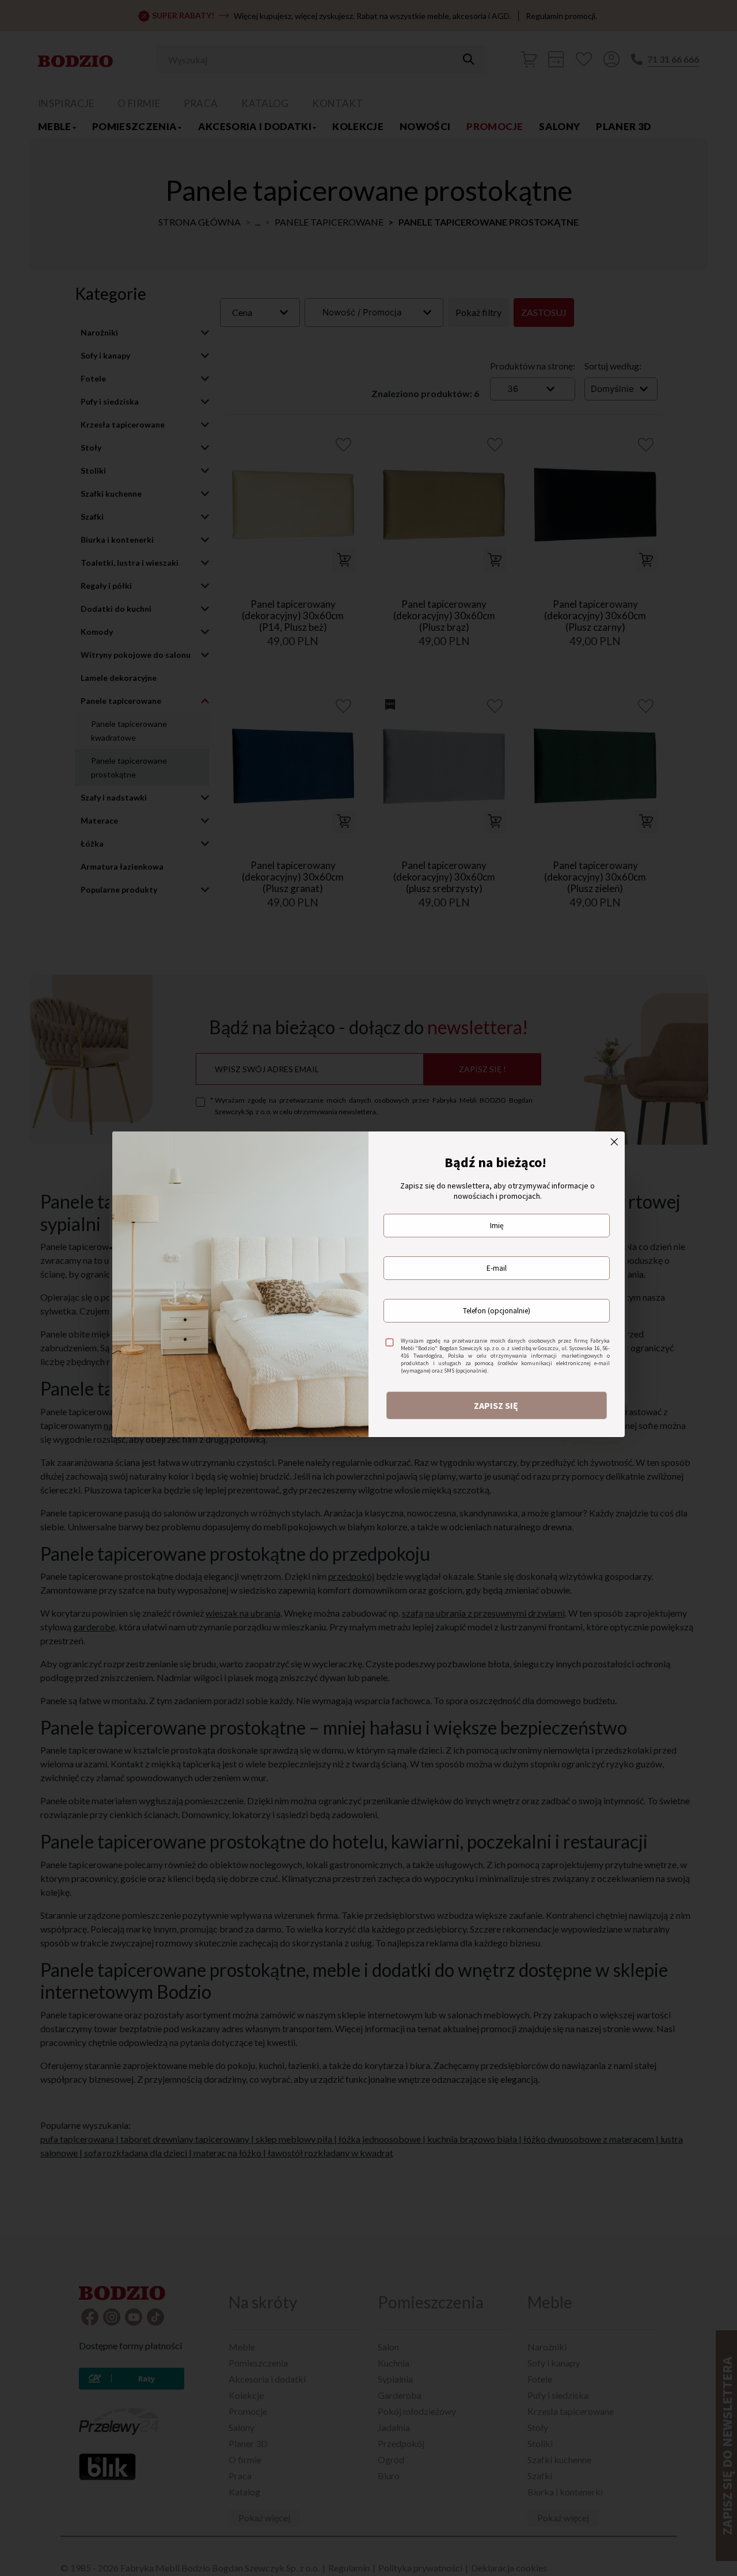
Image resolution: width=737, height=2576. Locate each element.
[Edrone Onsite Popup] (368, 1288)
